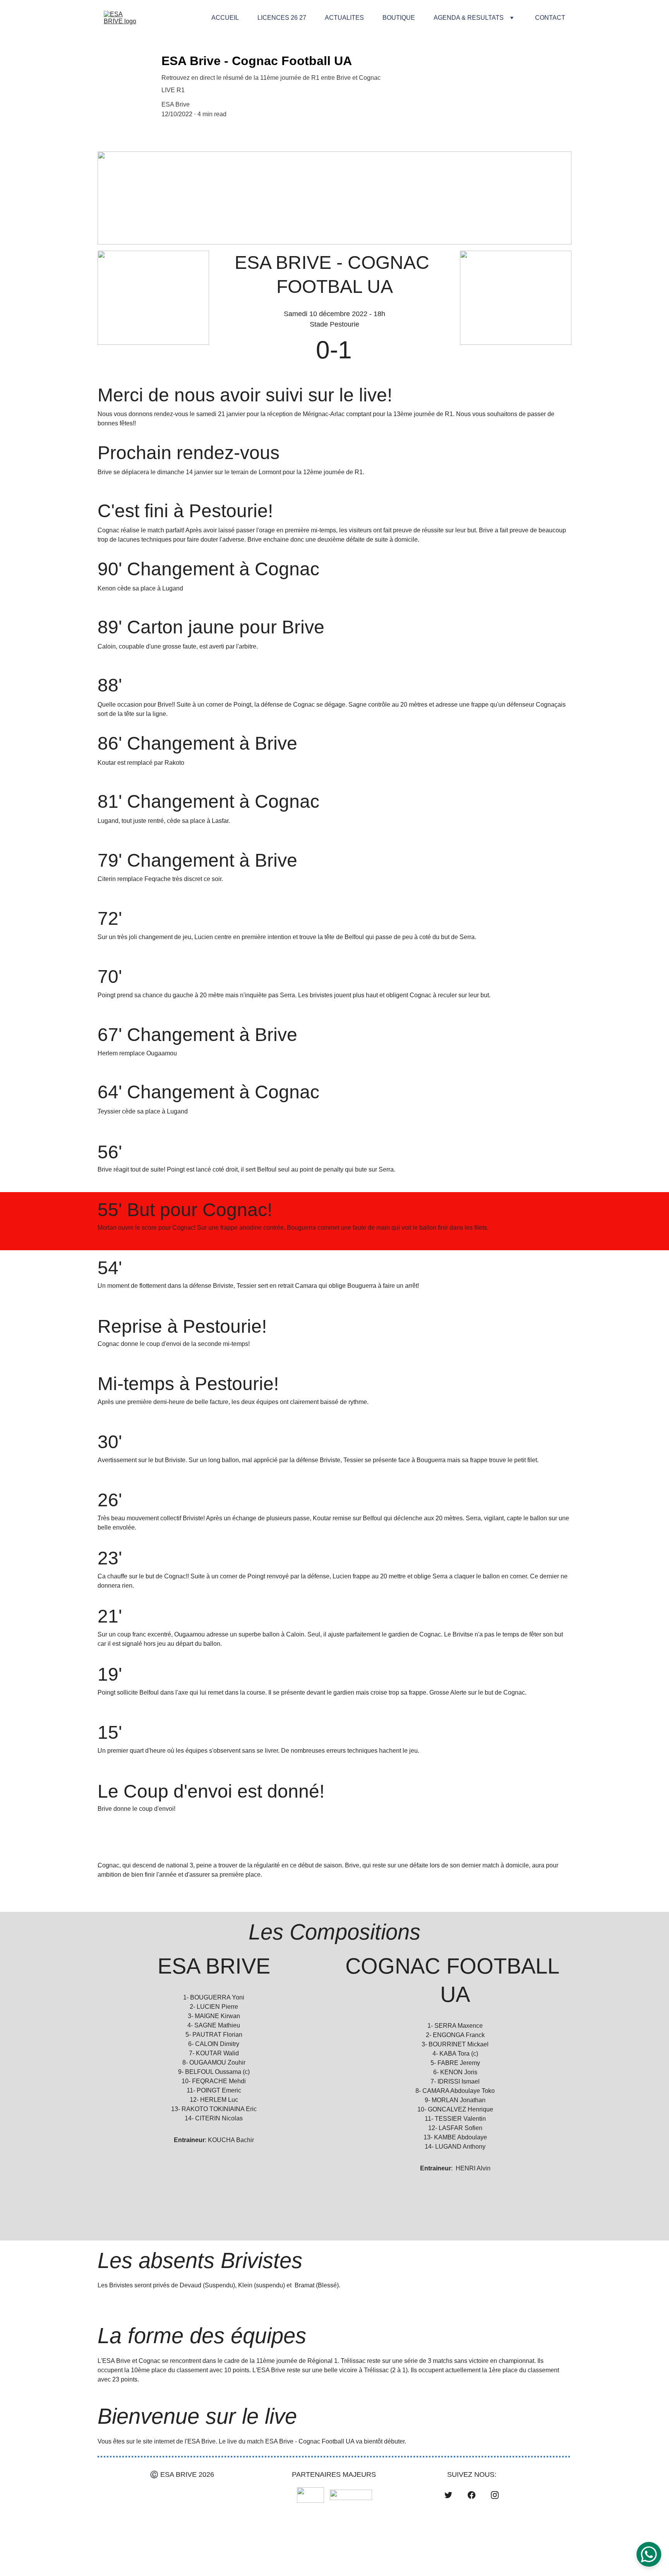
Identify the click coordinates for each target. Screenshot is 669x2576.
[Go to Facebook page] (472, 2495)
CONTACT (550, 18)
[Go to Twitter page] (448, 2495)
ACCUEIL (225, 18)
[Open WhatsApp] (649, 2554)
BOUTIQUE (399, 18)
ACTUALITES (344, 18)
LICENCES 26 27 (282, 18)
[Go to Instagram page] (495, 2495)
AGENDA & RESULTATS (469, 18)
